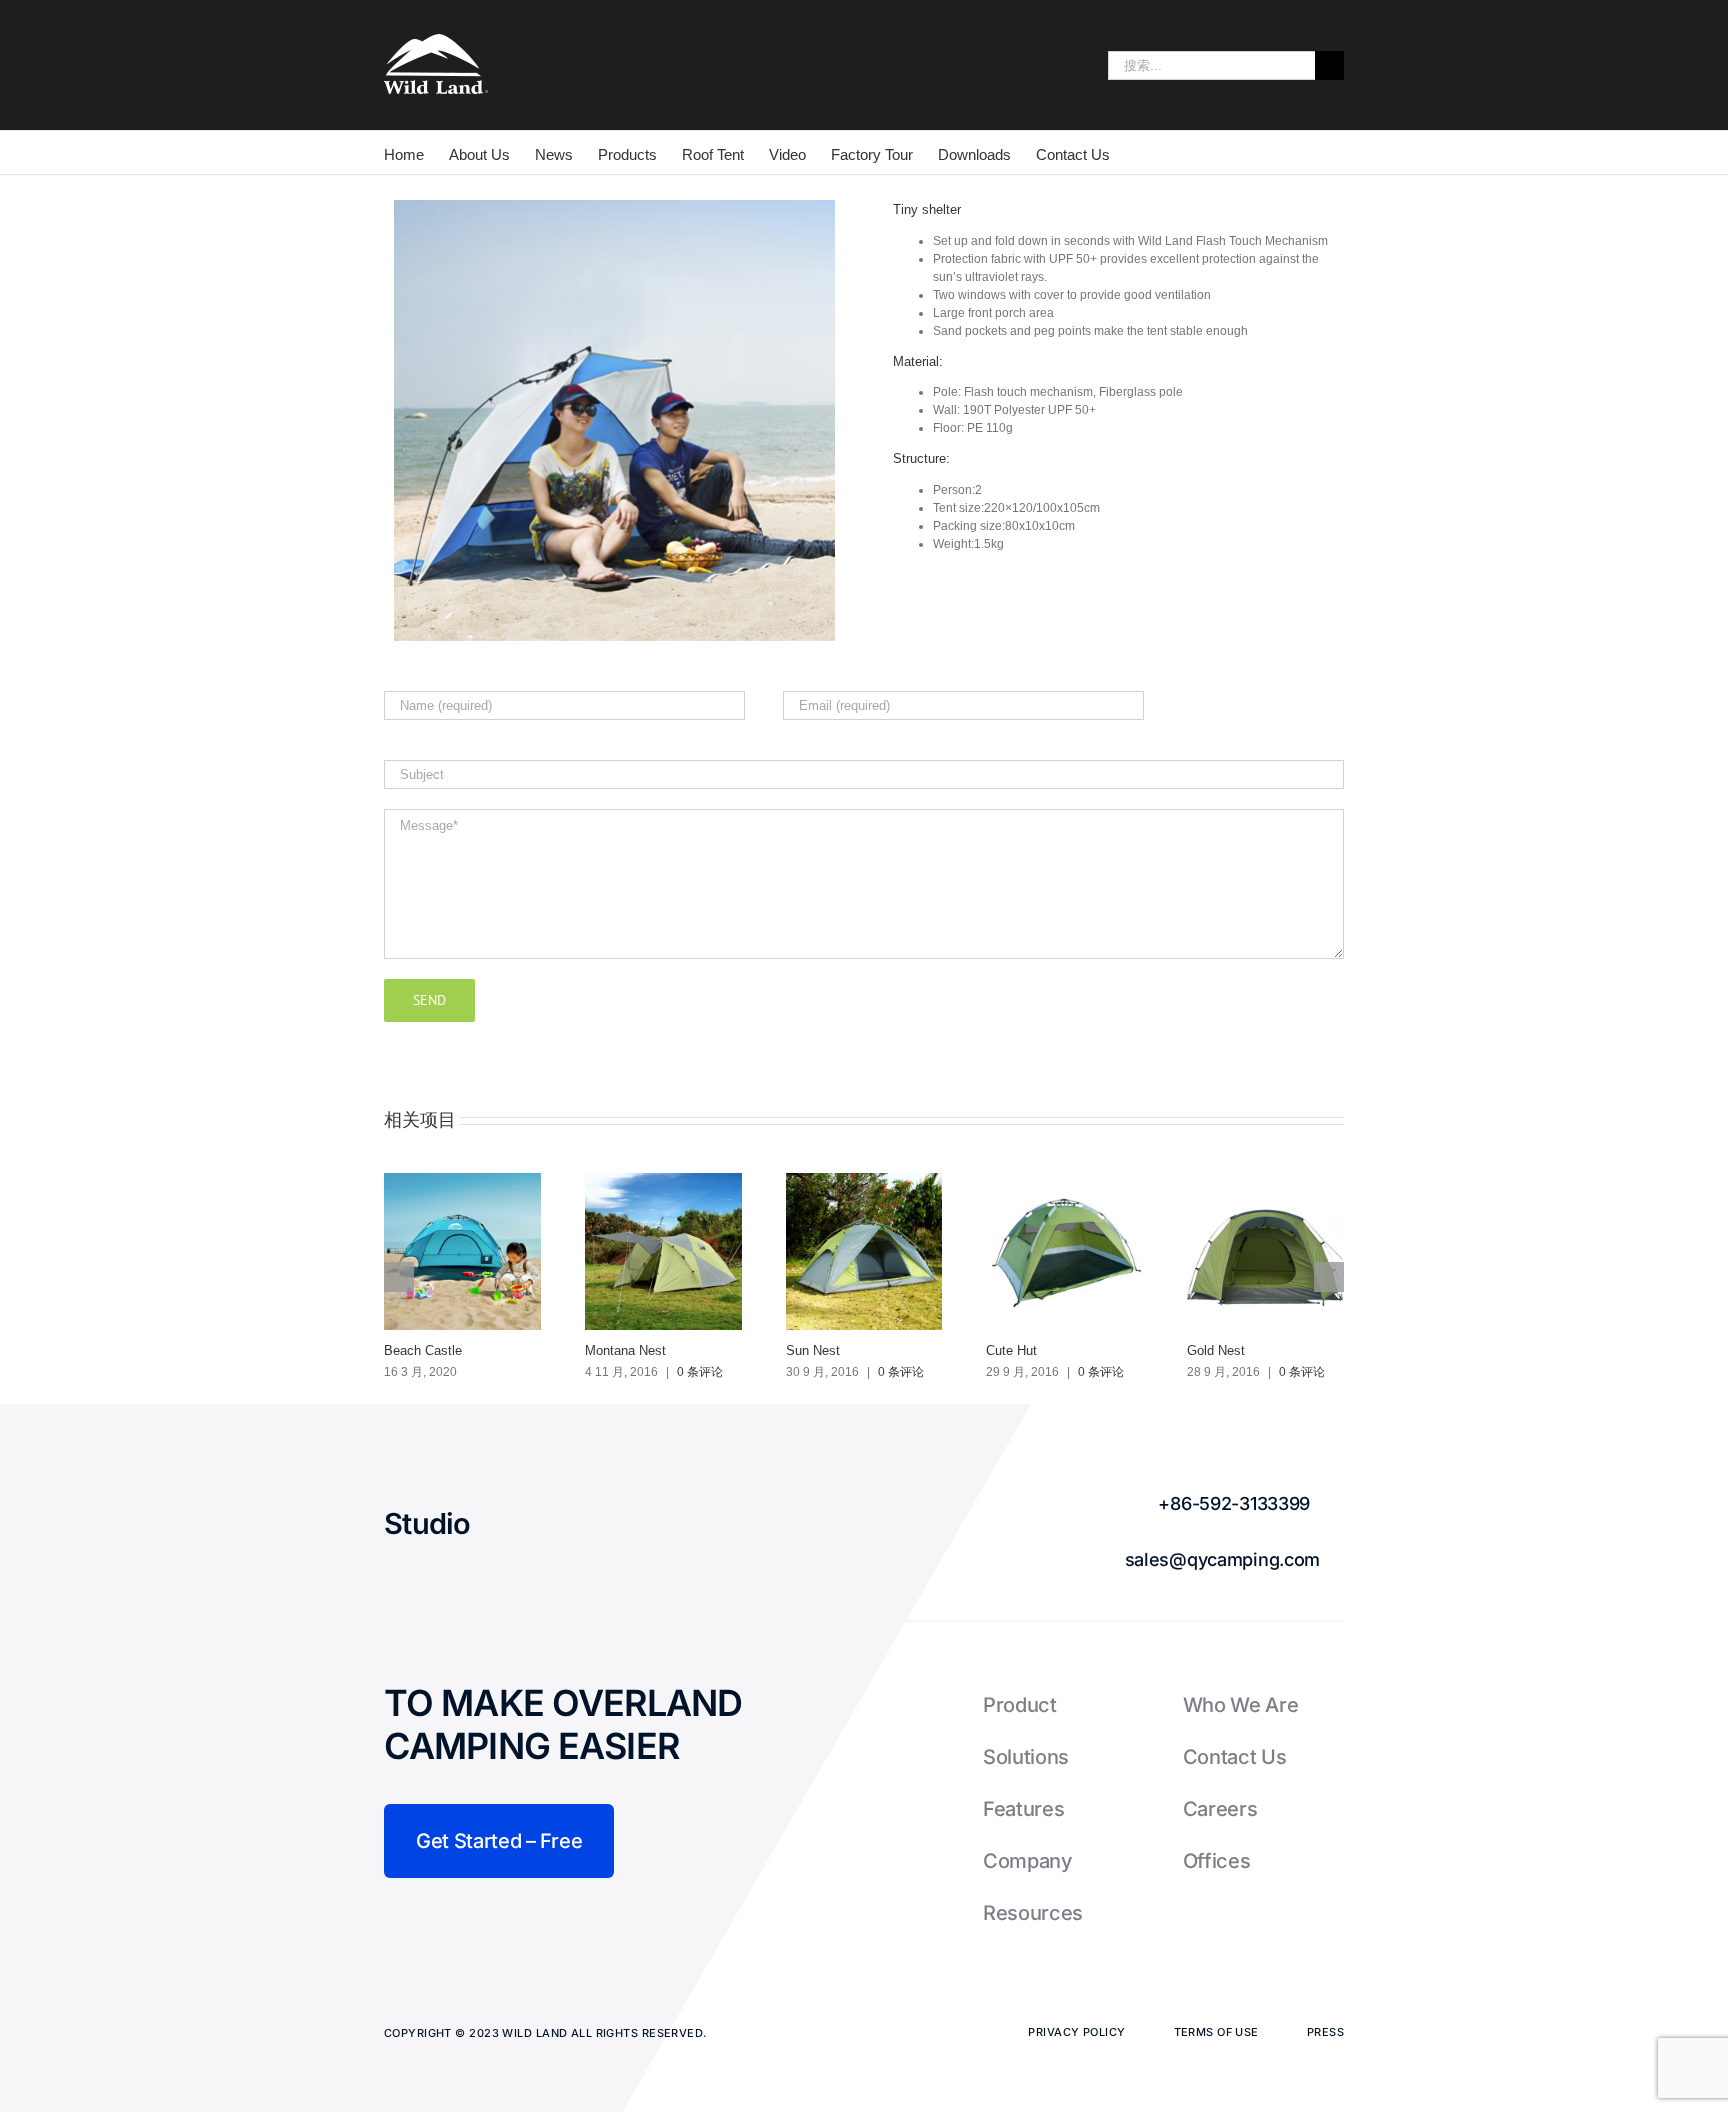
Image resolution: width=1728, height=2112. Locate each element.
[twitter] (572, 1532)
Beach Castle (423, 1350)
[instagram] (616, 1532)
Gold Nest (1216, 1350)
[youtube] (660, 1532)
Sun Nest (813, 1350)
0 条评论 (700, 1372)
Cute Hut (1011, 1350)
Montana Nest (625, 1350)
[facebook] (528, 1532)
